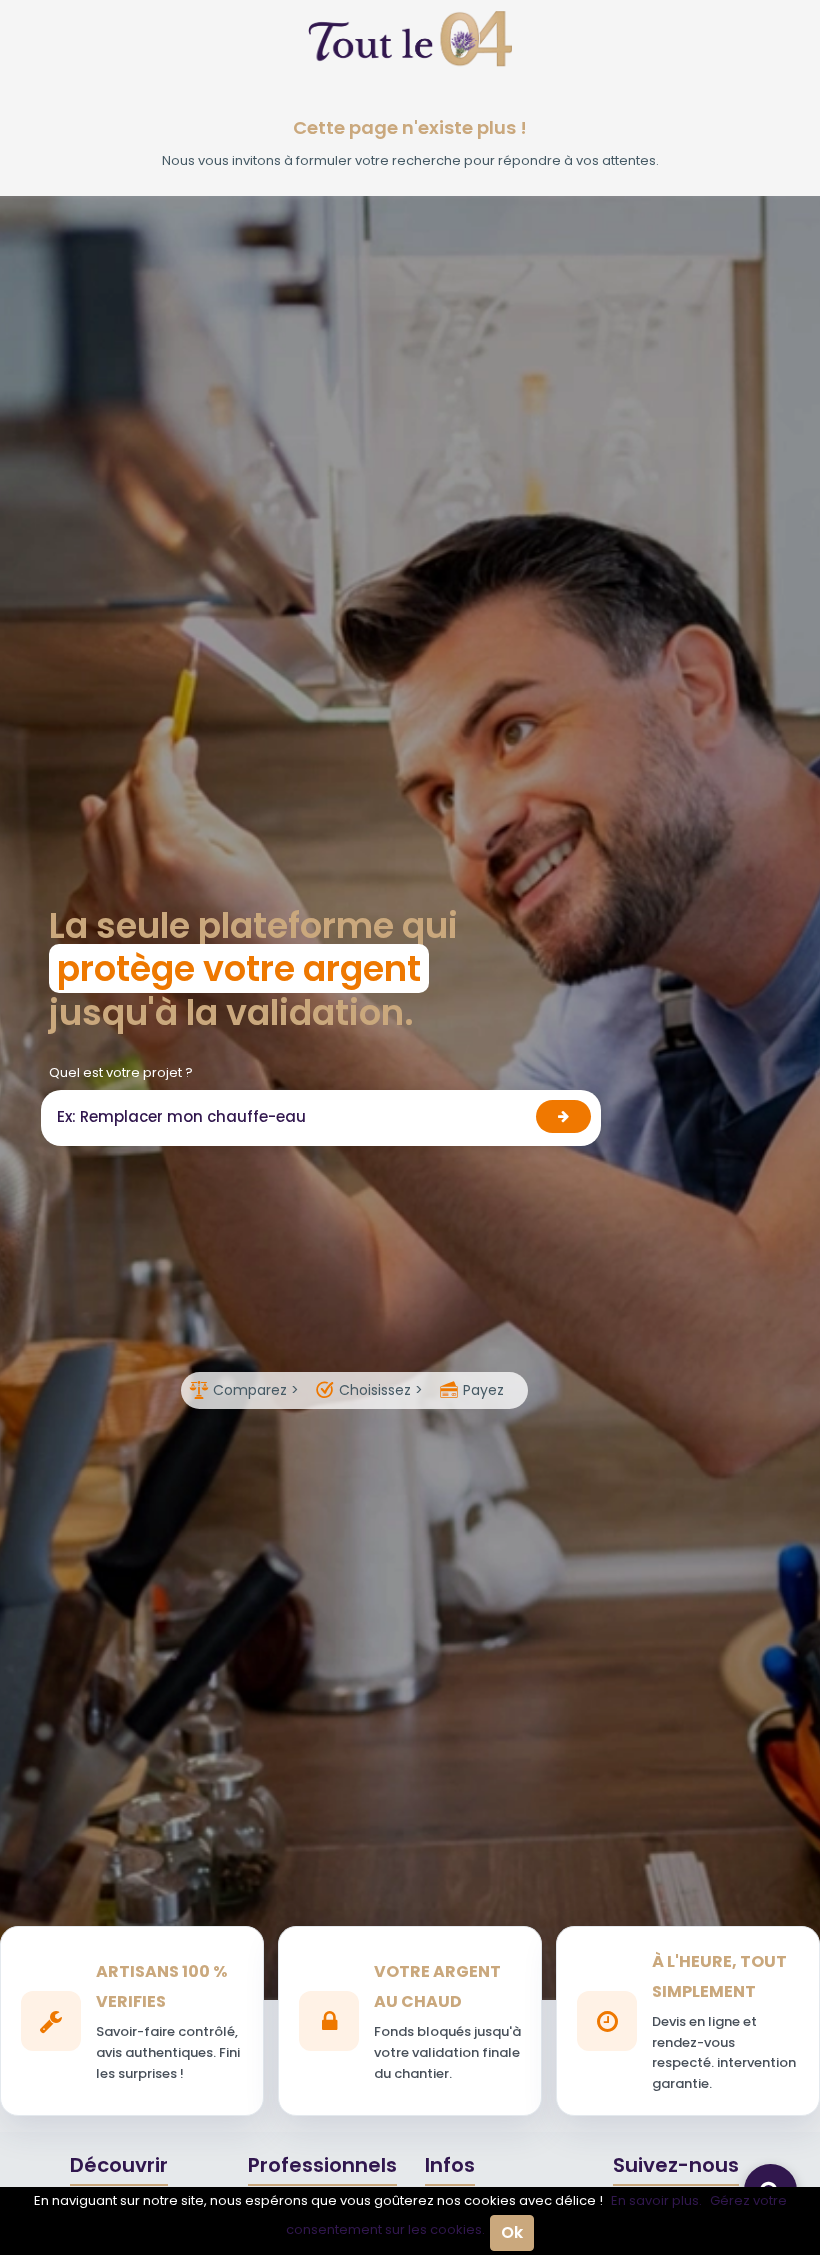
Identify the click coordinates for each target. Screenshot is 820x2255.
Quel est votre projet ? (121, 1072)
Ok (512, 2232)
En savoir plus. (656, 2200)
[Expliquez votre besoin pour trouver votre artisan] (563, 1116)
